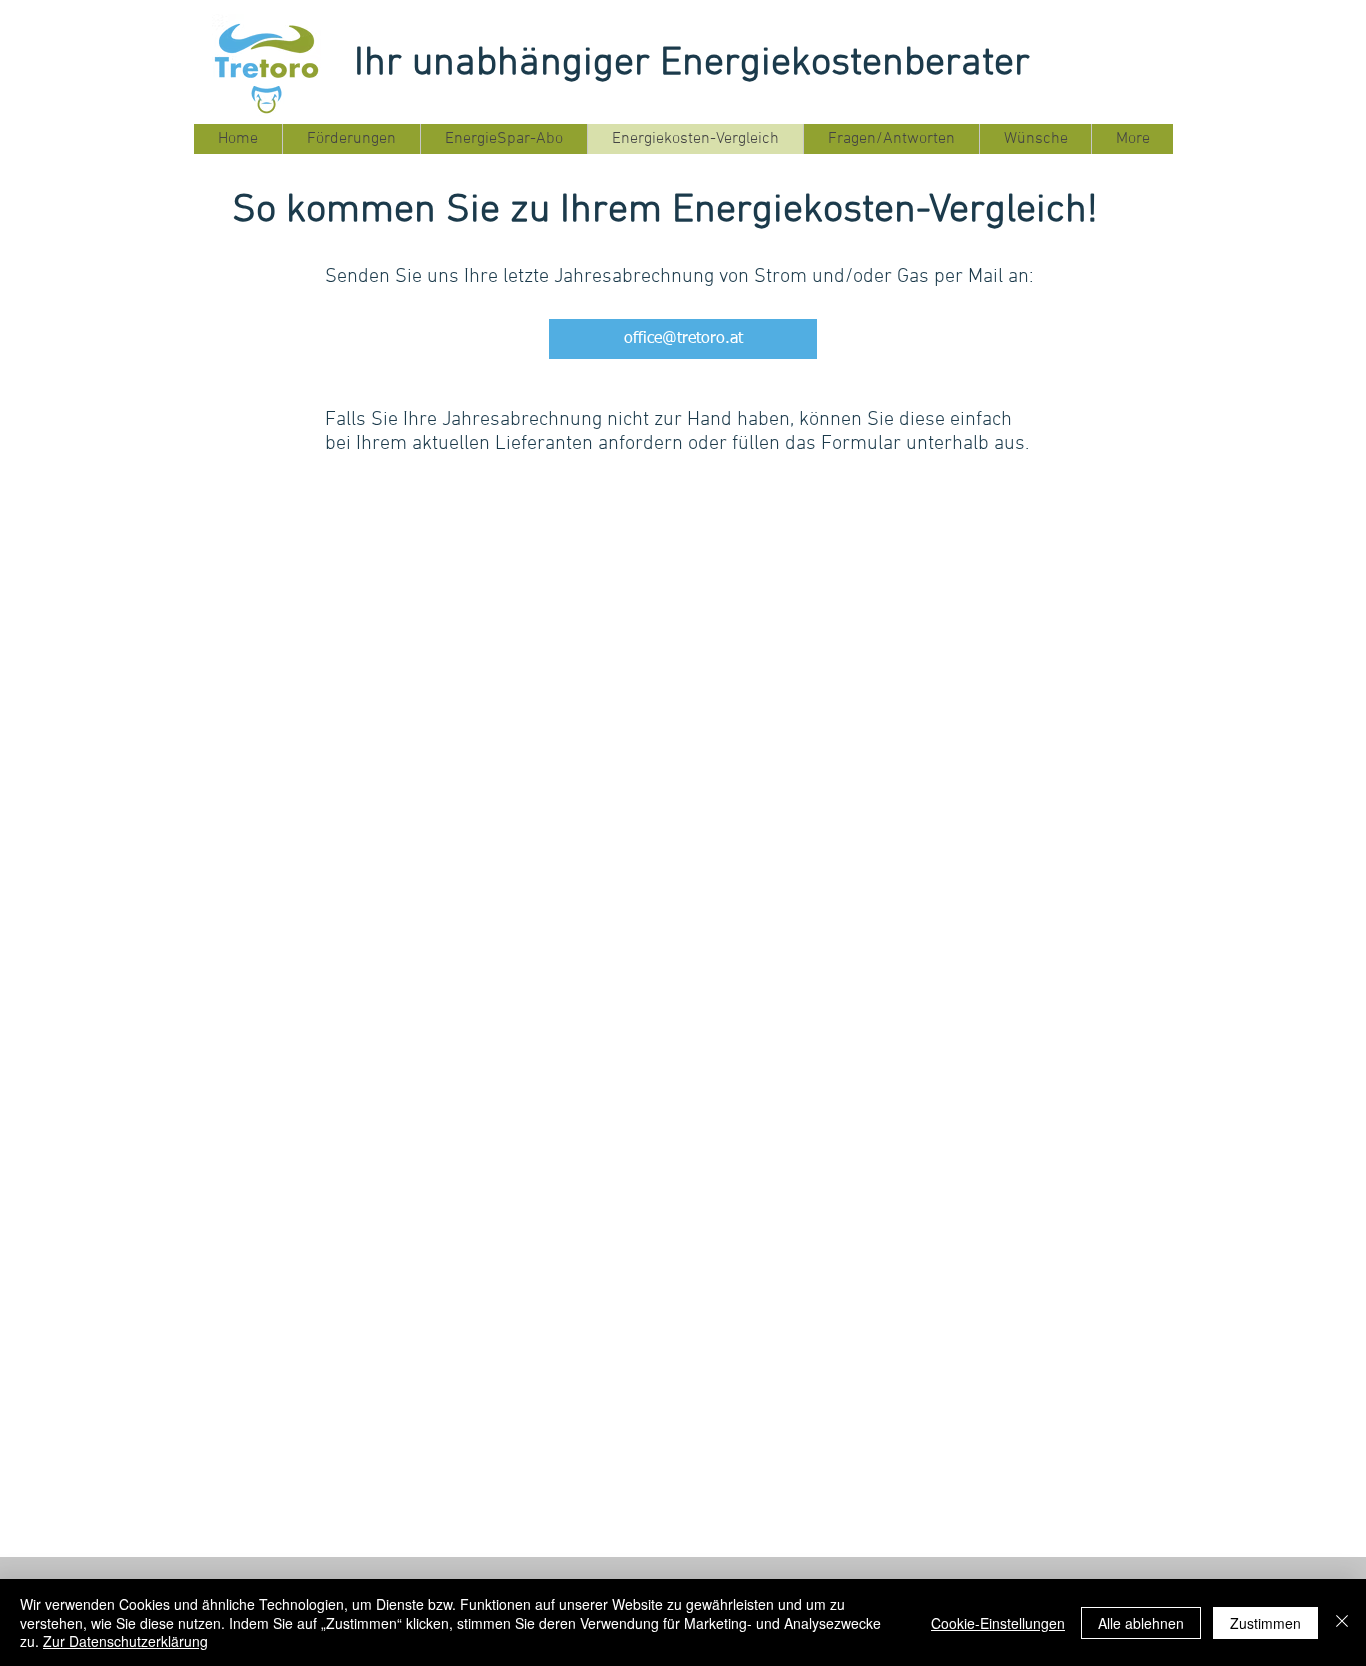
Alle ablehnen (1141, 1623)
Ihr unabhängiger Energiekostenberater (692, 64)
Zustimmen (1265, 1623)
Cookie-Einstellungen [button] (998, 1623)
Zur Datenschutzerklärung (125, 1641)
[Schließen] (1342, 1622)
